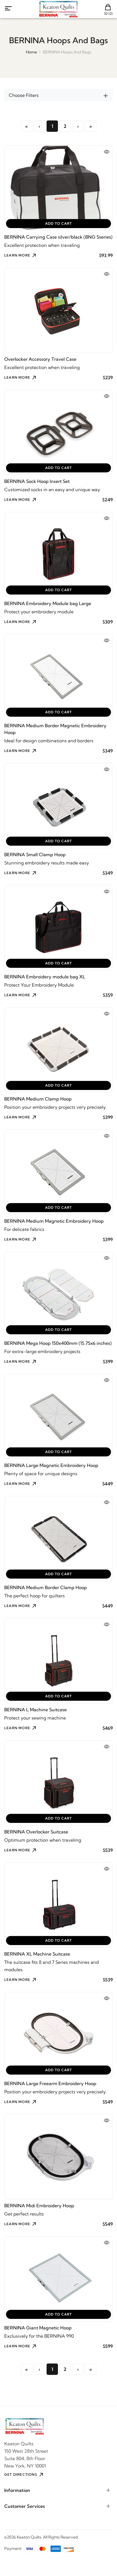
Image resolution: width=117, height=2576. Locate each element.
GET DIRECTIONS (21, 2474)
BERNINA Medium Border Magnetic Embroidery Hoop (55, 729)
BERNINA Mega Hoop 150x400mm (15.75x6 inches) (58, 1343)
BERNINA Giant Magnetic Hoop (38, 2328)
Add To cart (58, 223)
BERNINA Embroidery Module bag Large (48, 603)
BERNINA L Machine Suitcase (35, 1710)
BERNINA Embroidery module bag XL (45, 977)
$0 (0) (108, 13)
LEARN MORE (17, 255)
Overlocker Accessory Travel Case (40, 359)
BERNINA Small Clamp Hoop (35, 855)
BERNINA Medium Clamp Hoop (38, 1099)
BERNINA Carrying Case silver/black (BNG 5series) (58, 237)
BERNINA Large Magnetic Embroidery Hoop (51, 1465)
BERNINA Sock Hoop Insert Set (37, 481)
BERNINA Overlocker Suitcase (36, 1832)
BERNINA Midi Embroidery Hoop (39, 2206)
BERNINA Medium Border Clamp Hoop (46, 1587)
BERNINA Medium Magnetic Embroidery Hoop (54, 1221)
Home (31, 52)
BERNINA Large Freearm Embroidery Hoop (50, 2083)
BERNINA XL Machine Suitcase (37, 1954)
